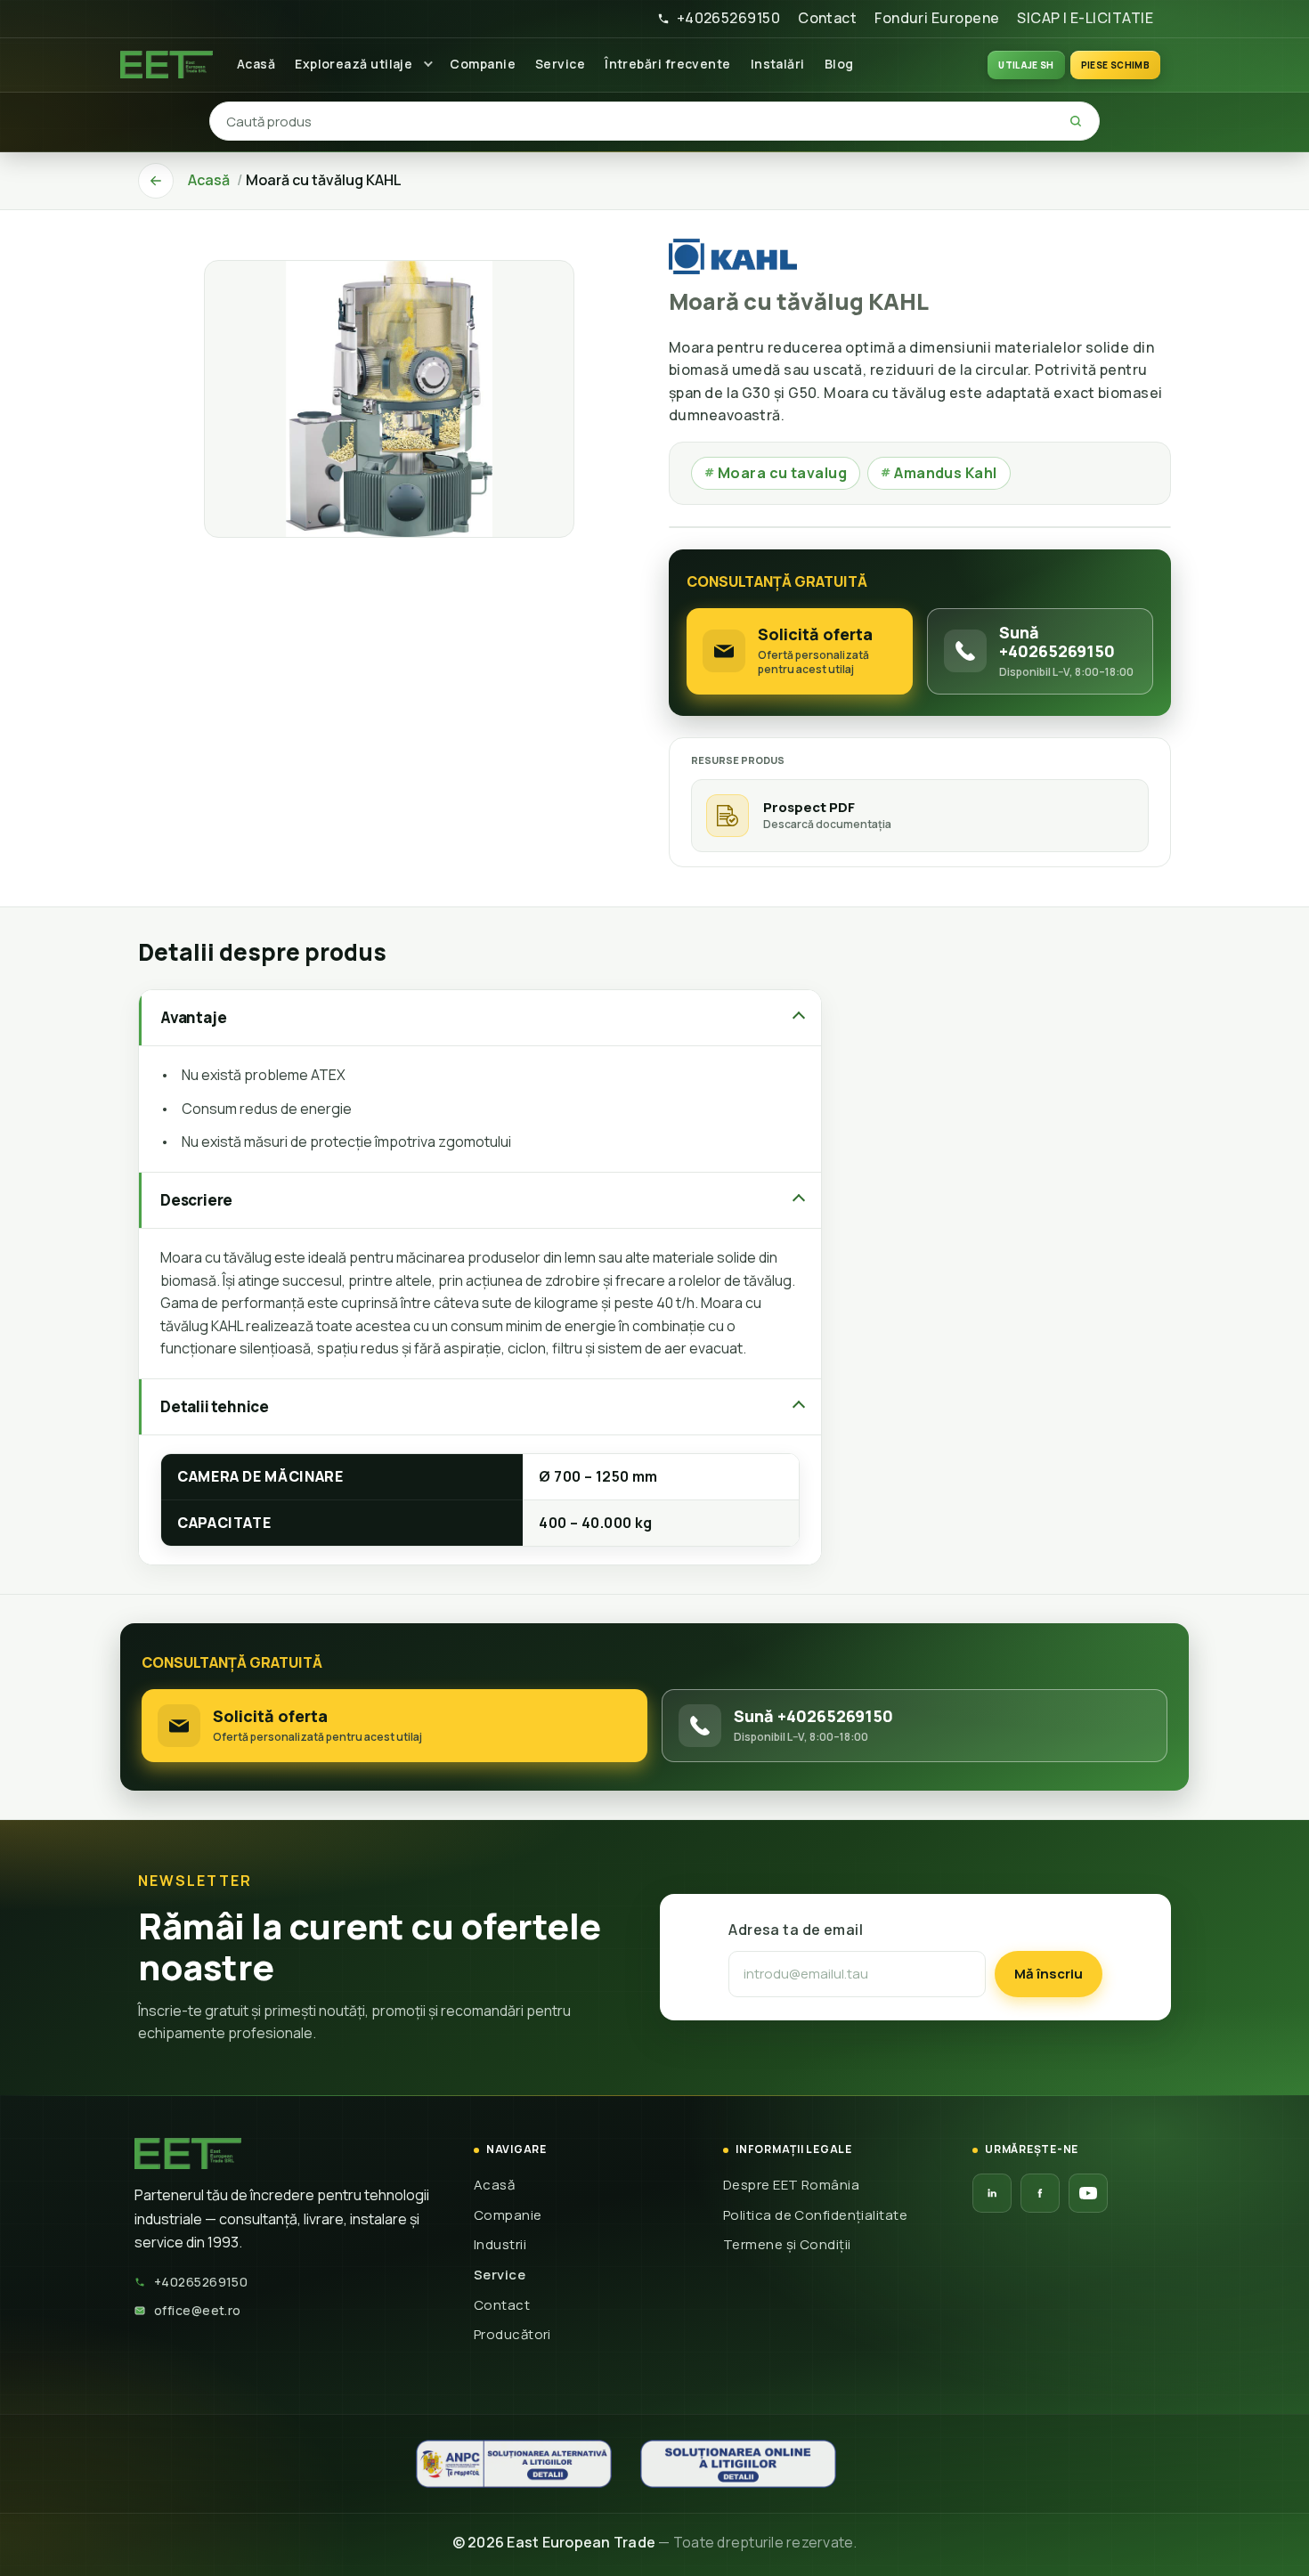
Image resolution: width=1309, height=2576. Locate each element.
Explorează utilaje (354, 64)
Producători (512, 2334)
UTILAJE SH (1026, 65)
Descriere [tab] (196, 1200)
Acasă (256, 64)
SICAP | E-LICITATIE (1085, 18)
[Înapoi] (156, 181)
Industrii (500, 2244)
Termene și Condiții (787, 2244)
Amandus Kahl (939, 473)
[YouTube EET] (1088, 2193)
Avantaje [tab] (193, 1017)
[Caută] (1076, 121)
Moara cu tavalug (776, 473)
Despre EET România (791, 2185)
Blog (839, 64)
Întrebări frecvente (668, 64)
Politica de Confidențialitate (815, 2215)
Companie (483, 64)
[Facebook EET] (1040, 2193)
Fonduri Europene (937, 18)
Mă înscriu (1049, 1974)
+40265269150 (728, 18)
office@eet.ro (198, 2310)
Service (560, 64)
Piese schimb (1115, 65)
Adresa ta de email (796, 1930)
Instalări (778, 64)
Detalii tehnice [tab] (215, 1406)
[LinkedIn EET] (992, 2193)
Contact (827, 18)
